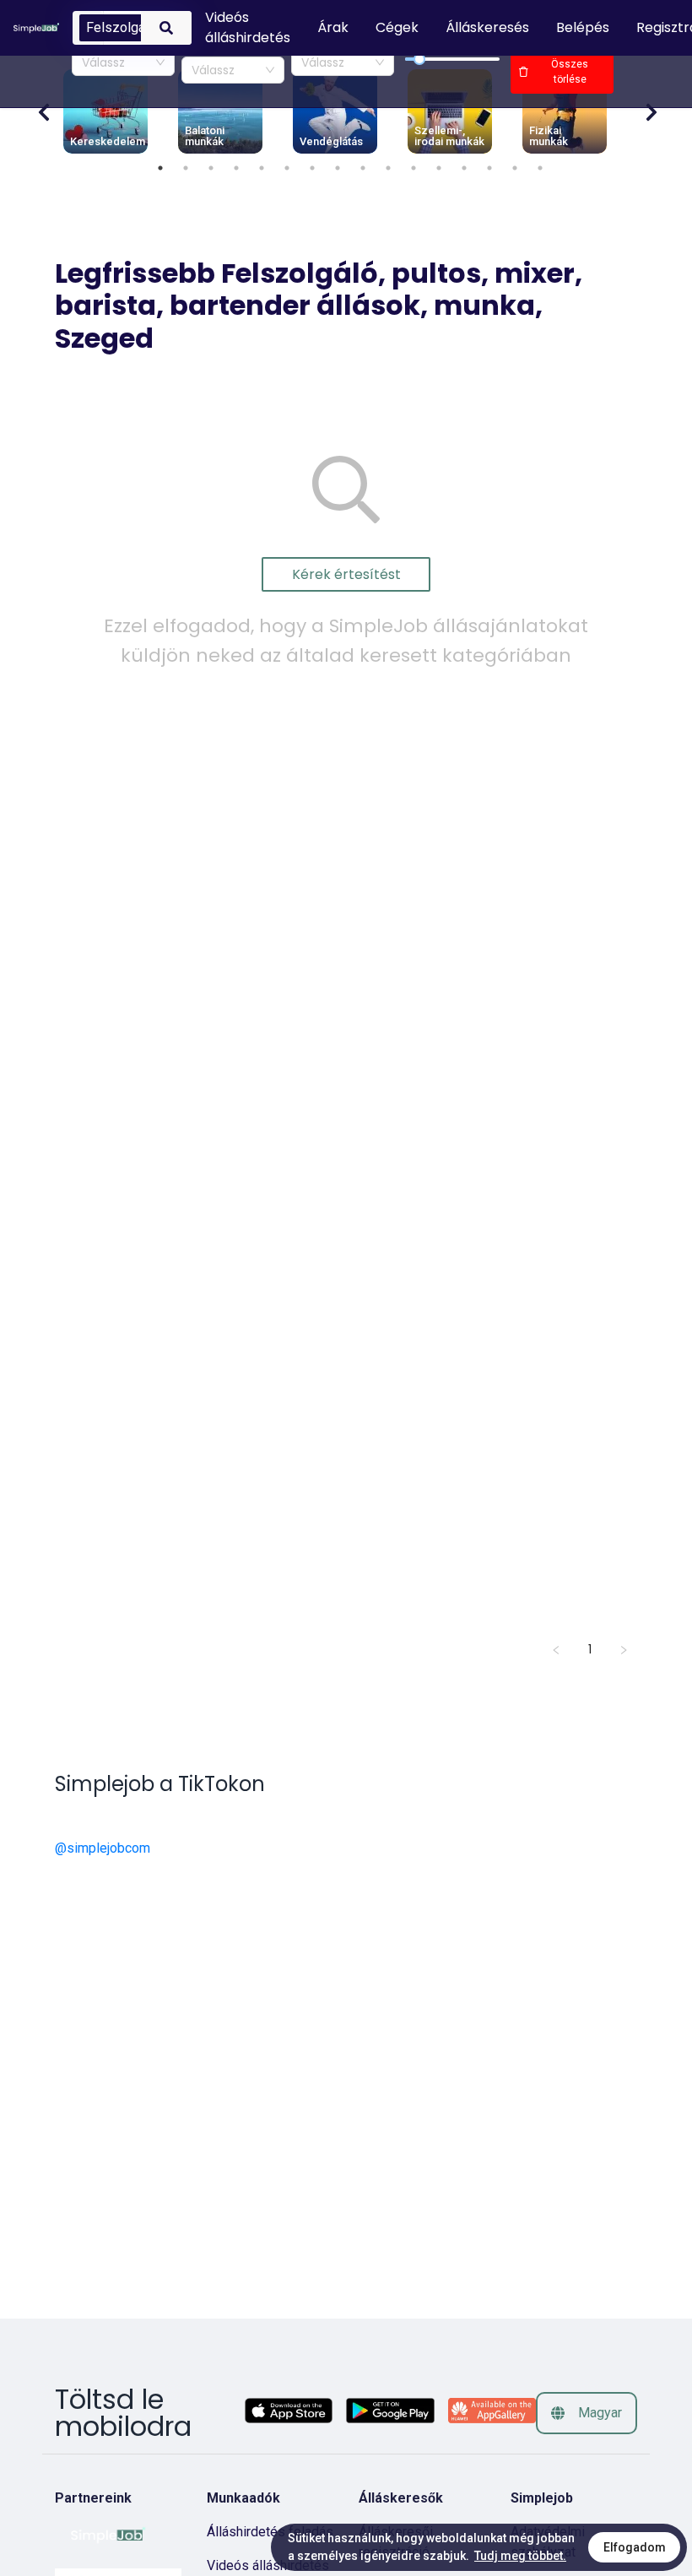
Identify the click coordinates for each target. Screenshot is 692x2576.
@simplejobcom (103, 1848)
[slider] (419, 59)
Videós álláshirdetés (268, 2565)
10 (388, 168)
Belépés (583, 27)
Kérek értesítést (346, 574)
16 (540, 168)
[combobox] (123, 62)
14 (489, 168)
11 (414, 168)
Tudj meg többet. (520, 2556)
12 (439, 168)
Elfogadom (635, 2547)
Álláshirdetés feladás (270, 2532)
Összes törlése (570, 72)
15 (515, 168)
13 (464, 168)
